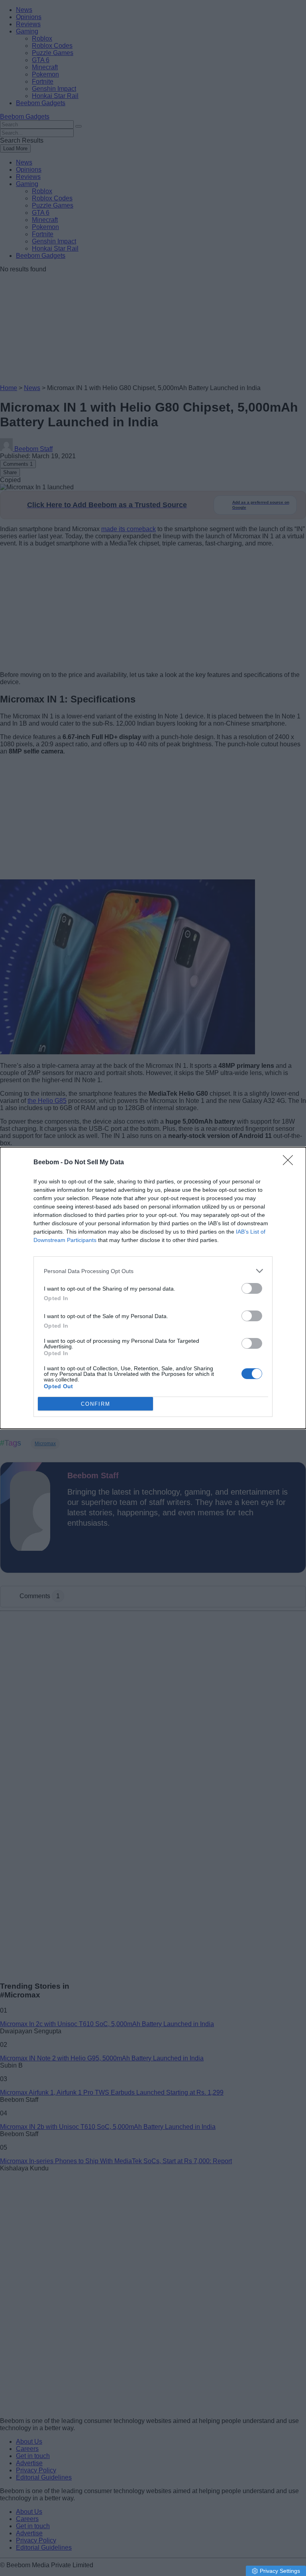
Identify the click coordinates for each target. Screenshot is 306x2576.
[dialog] (153, 1288)
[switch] (252, 1288)
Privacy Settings (280, 2571)
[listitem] (153, 1271)
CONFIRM (96, 1404)
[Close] (290, 1163)
